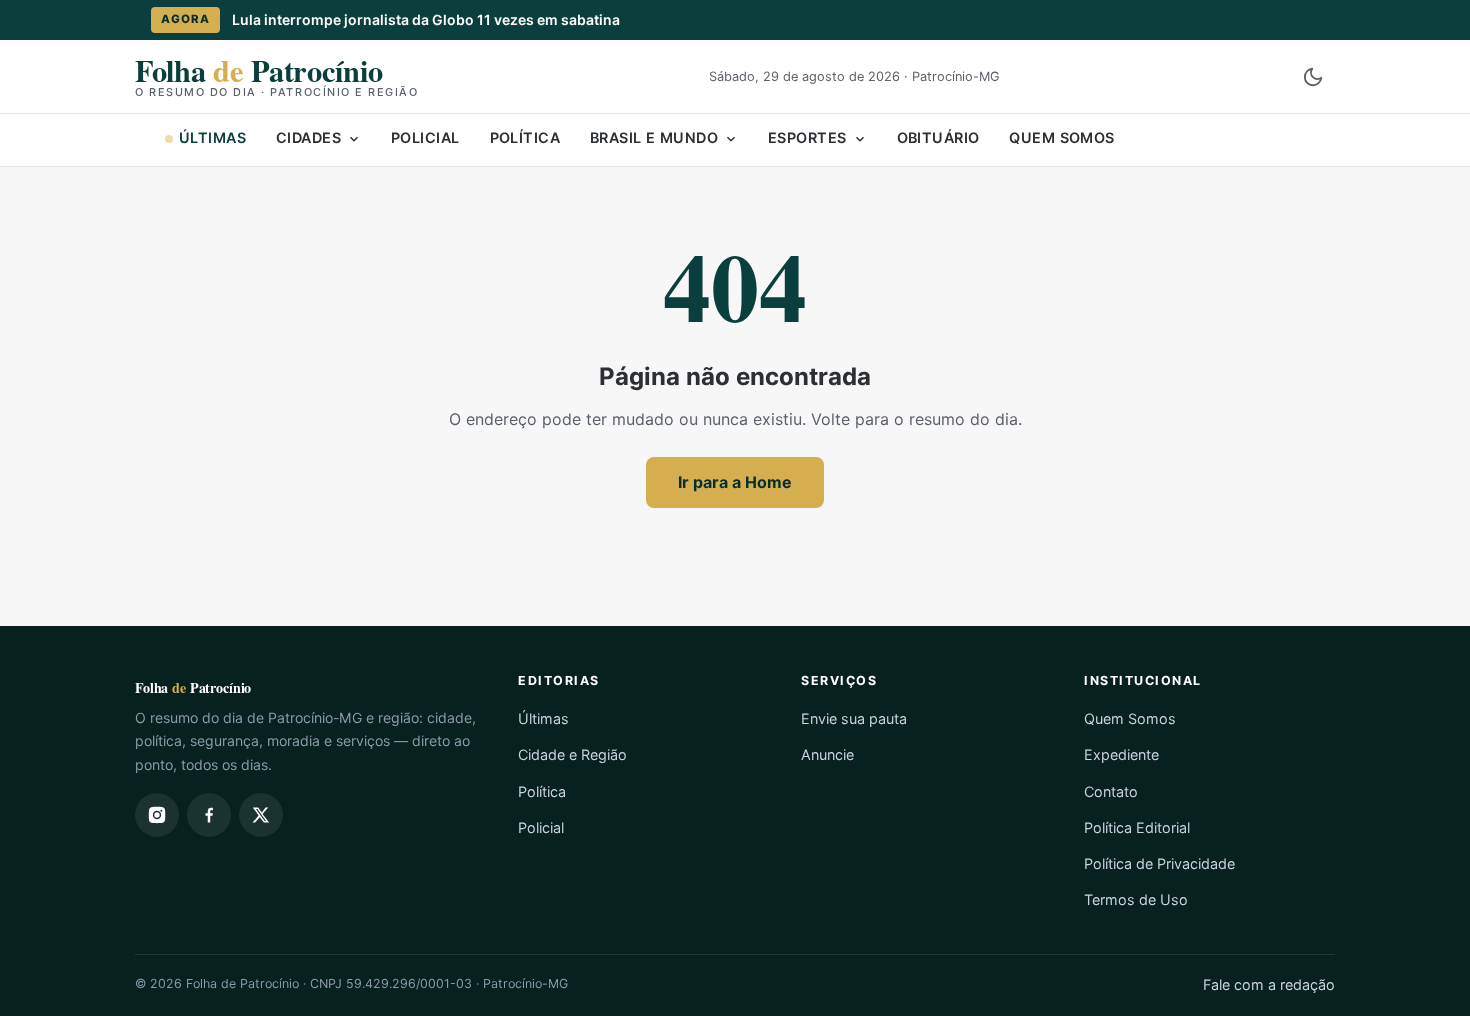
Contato (1111, 791)
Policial (425, 137)
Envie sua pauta (854, 718)
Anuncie (827, 754)
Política (525, 137)
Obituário (938, 137)
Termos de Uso (1136, 899)
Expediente (1121, 754)
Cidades (308, 137)
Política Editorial (1137, 827)
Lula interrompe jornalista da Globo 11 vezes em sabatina (426, 19)
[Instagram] (157, 815)
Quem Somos (1061, 137)
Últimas (212, 137)
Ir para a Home (735, 482)
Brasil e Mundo (654, 137)
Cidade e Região (572, 754)
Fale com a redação (1269, 984)
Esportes (807, 137)
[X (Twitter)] (261, 815)
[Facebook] (209, 815)
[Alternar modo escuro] (1313, 77)
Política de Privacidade (1159, 863)
